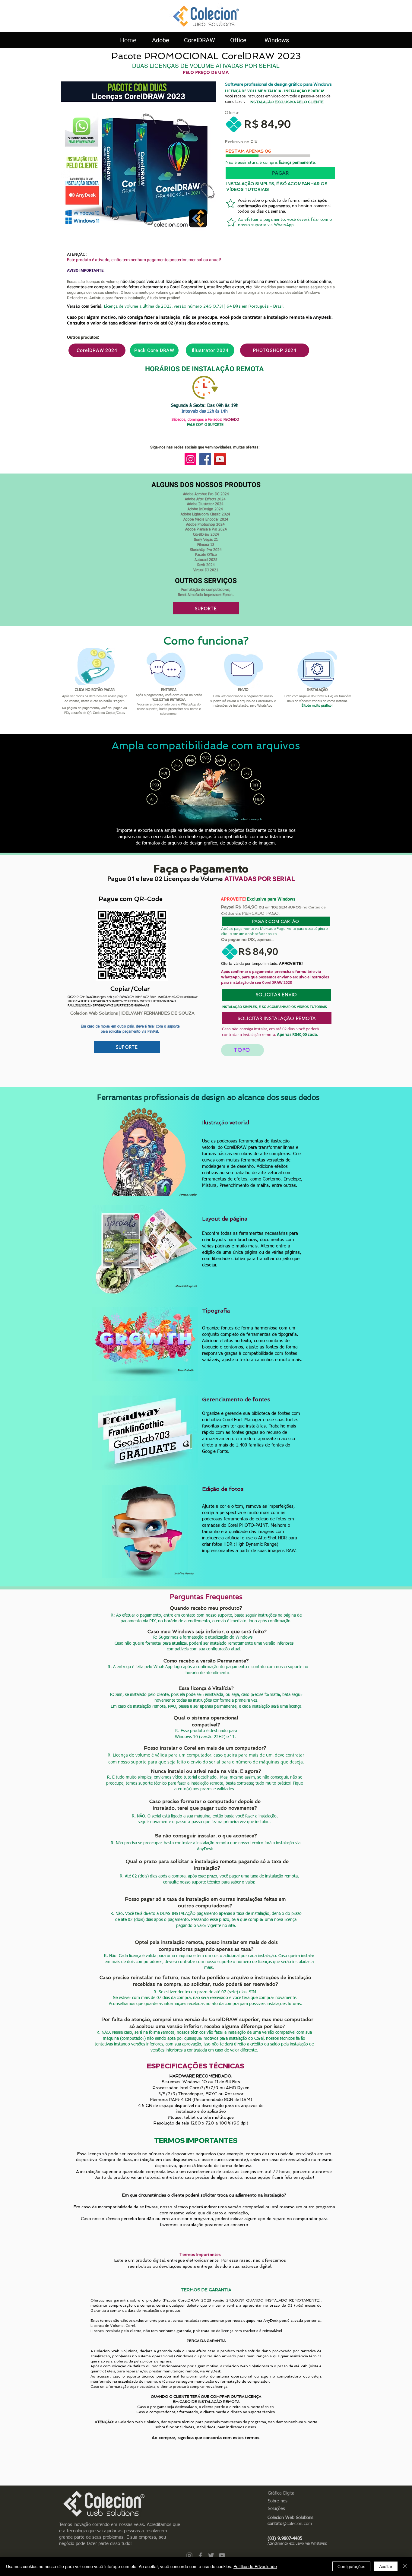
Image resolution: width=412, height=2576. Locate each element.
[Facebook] (205, 459)
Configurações (351, 2566)
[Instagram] (190, 459)
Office (238, 40)
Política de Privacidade (255, 2566)
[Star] (231, 204)
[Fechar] (405, 2566)
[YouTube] (220, 459)
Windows (277, 40)
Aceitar (386, 2566)
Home (128, 40)
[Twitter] (211, 2555)
